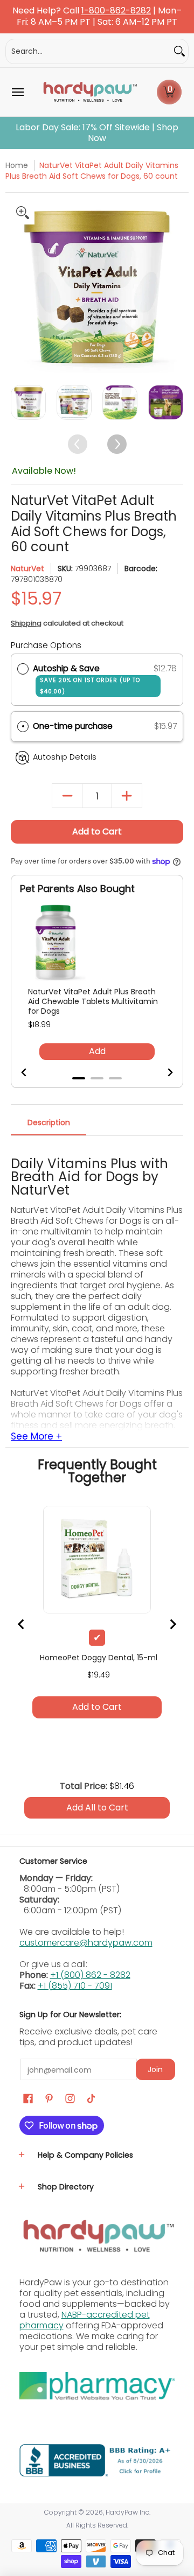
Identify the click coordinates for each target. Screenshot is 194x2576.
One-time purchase (73, 726)
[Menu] (17, 92)
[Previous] (20, 287)
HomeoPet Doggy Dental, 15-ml (99, 1658)
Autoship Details (65, 757)
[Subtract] (67, 796)
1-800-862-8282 (116, 11)
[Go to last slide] (31, 1072)
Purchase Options (46, 645)
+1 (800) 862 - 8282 (90, 1975)
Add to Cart (97, 831)
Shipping (26, 623)
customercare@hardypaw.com (86, 1943)
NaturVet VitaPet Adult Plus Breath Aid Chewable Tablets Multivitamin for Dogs (93, 1001)
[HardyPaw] (89, 92)
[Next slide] (163, 1072)
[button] (169, 92)
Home (17, 165)
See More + (36, 1437)
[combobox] (88, 51)
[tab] (79, 1078)
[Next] (174, 287)
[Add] (127, 796)
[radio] (23, 669)
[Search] (179, 51)
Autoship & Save (86, 679)
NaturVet (27, 568)
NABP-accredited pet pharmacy (85, 2320)
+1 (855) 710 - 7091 (75, 1986)
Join (155, 2069)
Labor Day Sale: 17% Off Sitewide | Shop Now (97, 133)
